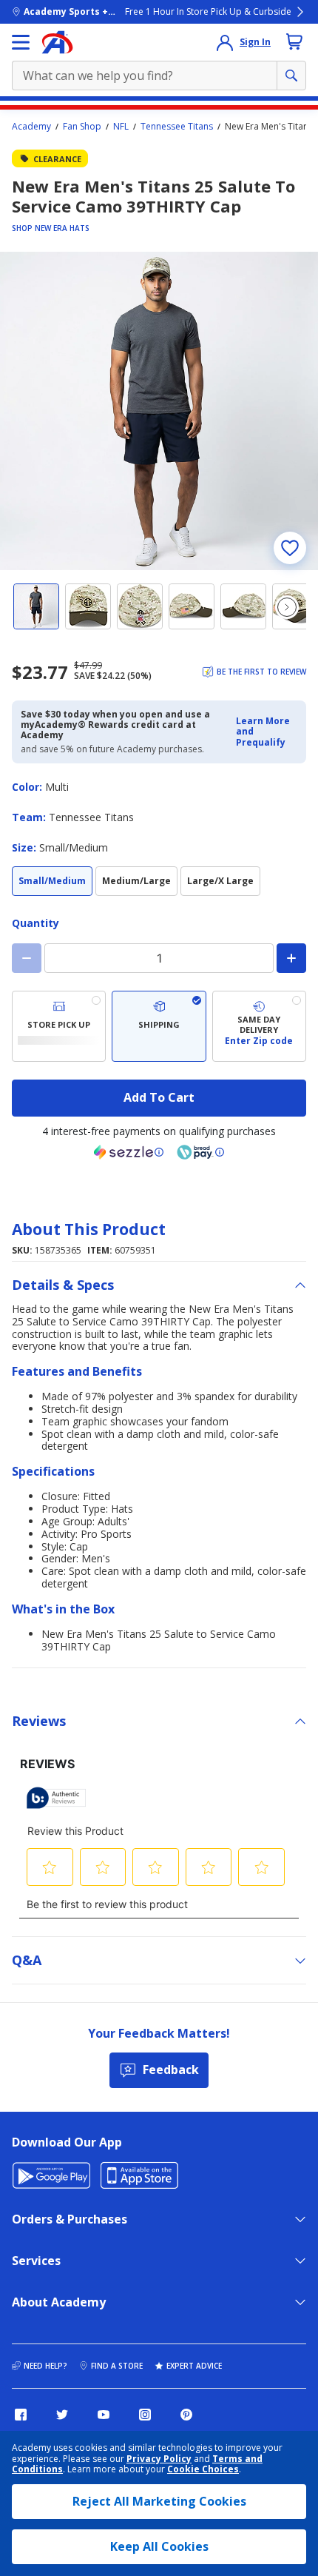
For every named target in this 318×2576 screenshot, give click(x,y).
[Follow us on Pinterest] (186, 2415)
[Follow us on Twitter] (62, 2415)
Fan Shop (82, 127)
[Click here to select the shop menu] (21, 42)
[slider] (159, 411)
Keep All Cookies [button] (159, 2546)
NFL (121, 127)
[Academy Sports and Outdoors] (57, 42)
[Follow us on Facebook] (21, 2415)
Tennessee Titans (177, 127)
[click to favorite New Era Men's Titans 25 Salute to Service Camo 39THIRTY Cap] (290, 548)
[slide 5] (243, 606)
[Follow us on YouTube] (104, 2415)
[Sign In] (225, 42)
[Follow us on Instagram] (145, 2415)
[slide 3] (140, 606)
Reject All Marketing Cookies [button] (159, 2501)
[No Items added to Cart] (294, 41)
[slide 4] (192, 606)
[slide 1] (36, 606)
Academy (31, 127)
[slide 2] (88, 606)
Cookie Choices (203, 2469)
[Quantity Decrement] (27, 958)
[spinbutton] (159, 958)
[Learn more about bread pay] (200, 1152)
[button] (267, 732)
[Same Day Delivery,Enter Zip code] (259, 1026)
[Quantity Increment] (291, 958)
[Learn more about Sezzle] (129, 1152)
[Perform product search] (291, 76)
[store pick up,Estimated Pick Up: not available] (59, 1026)
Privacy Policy (159, 2459)
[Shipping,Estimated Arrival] (159, 1026)
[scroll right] (287, 607)
